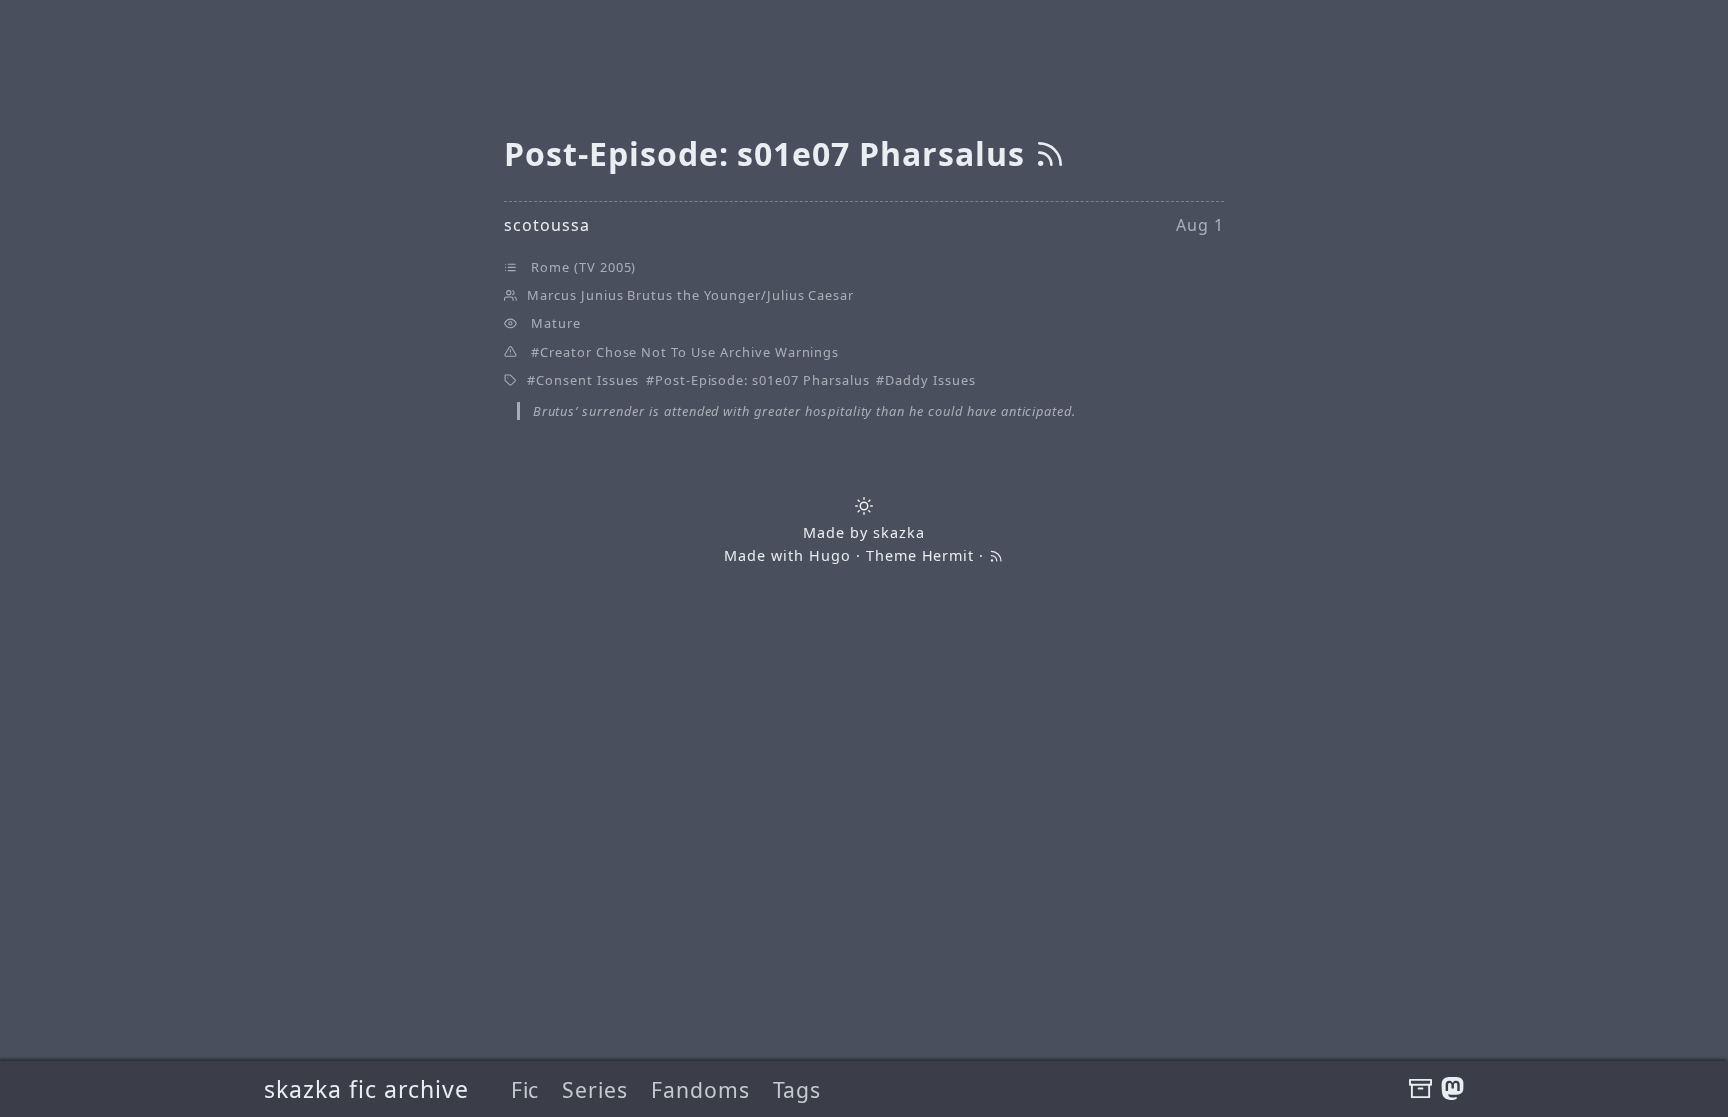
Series (595, 1089)
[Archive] (1420, 1089)
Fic (525, 1089)
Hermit (948, 555)
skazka (899, 532)
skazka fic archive (366, 1089)
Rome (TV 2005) (583, 267)
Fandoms (700, 1089)
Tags (797, 1089)
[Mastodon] (1452, 1089)
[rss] (1050, 153)
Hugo (830, 555)
